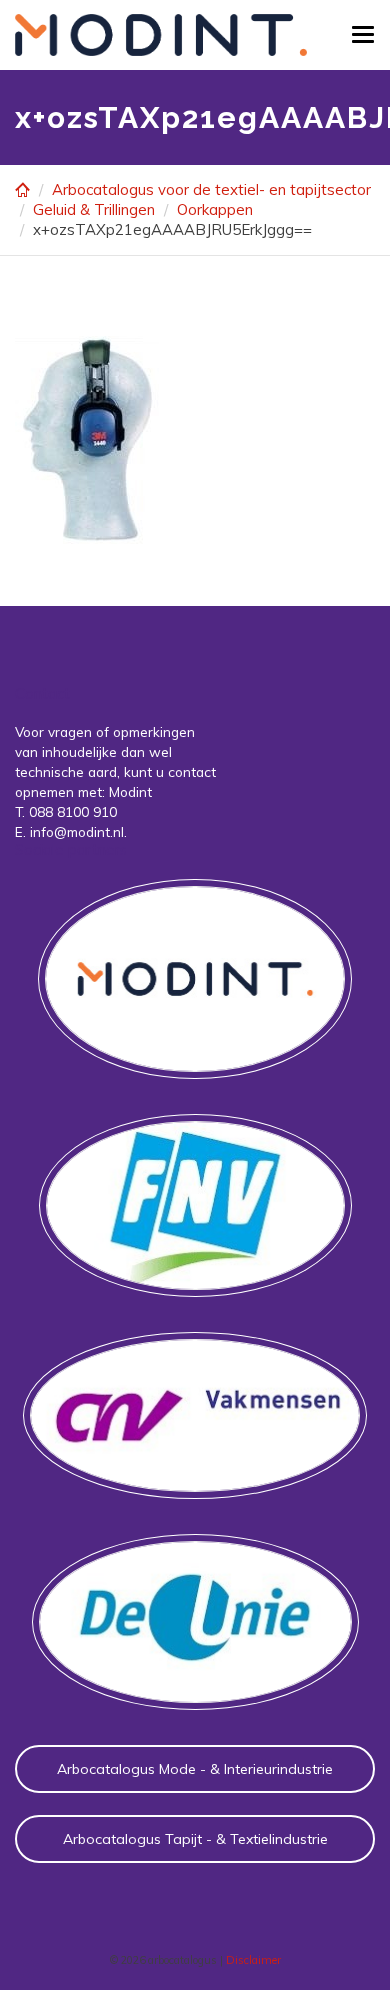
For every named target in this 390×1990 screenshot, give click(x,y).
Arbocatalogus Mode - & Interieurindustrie (195, 1769)
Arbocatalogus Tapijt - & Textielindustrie (195, 1839)
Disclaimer (253, 1960)
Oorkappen (215, 209)
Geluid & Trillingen (94, 209)
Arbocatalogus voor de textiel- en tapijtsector (211, 189)
